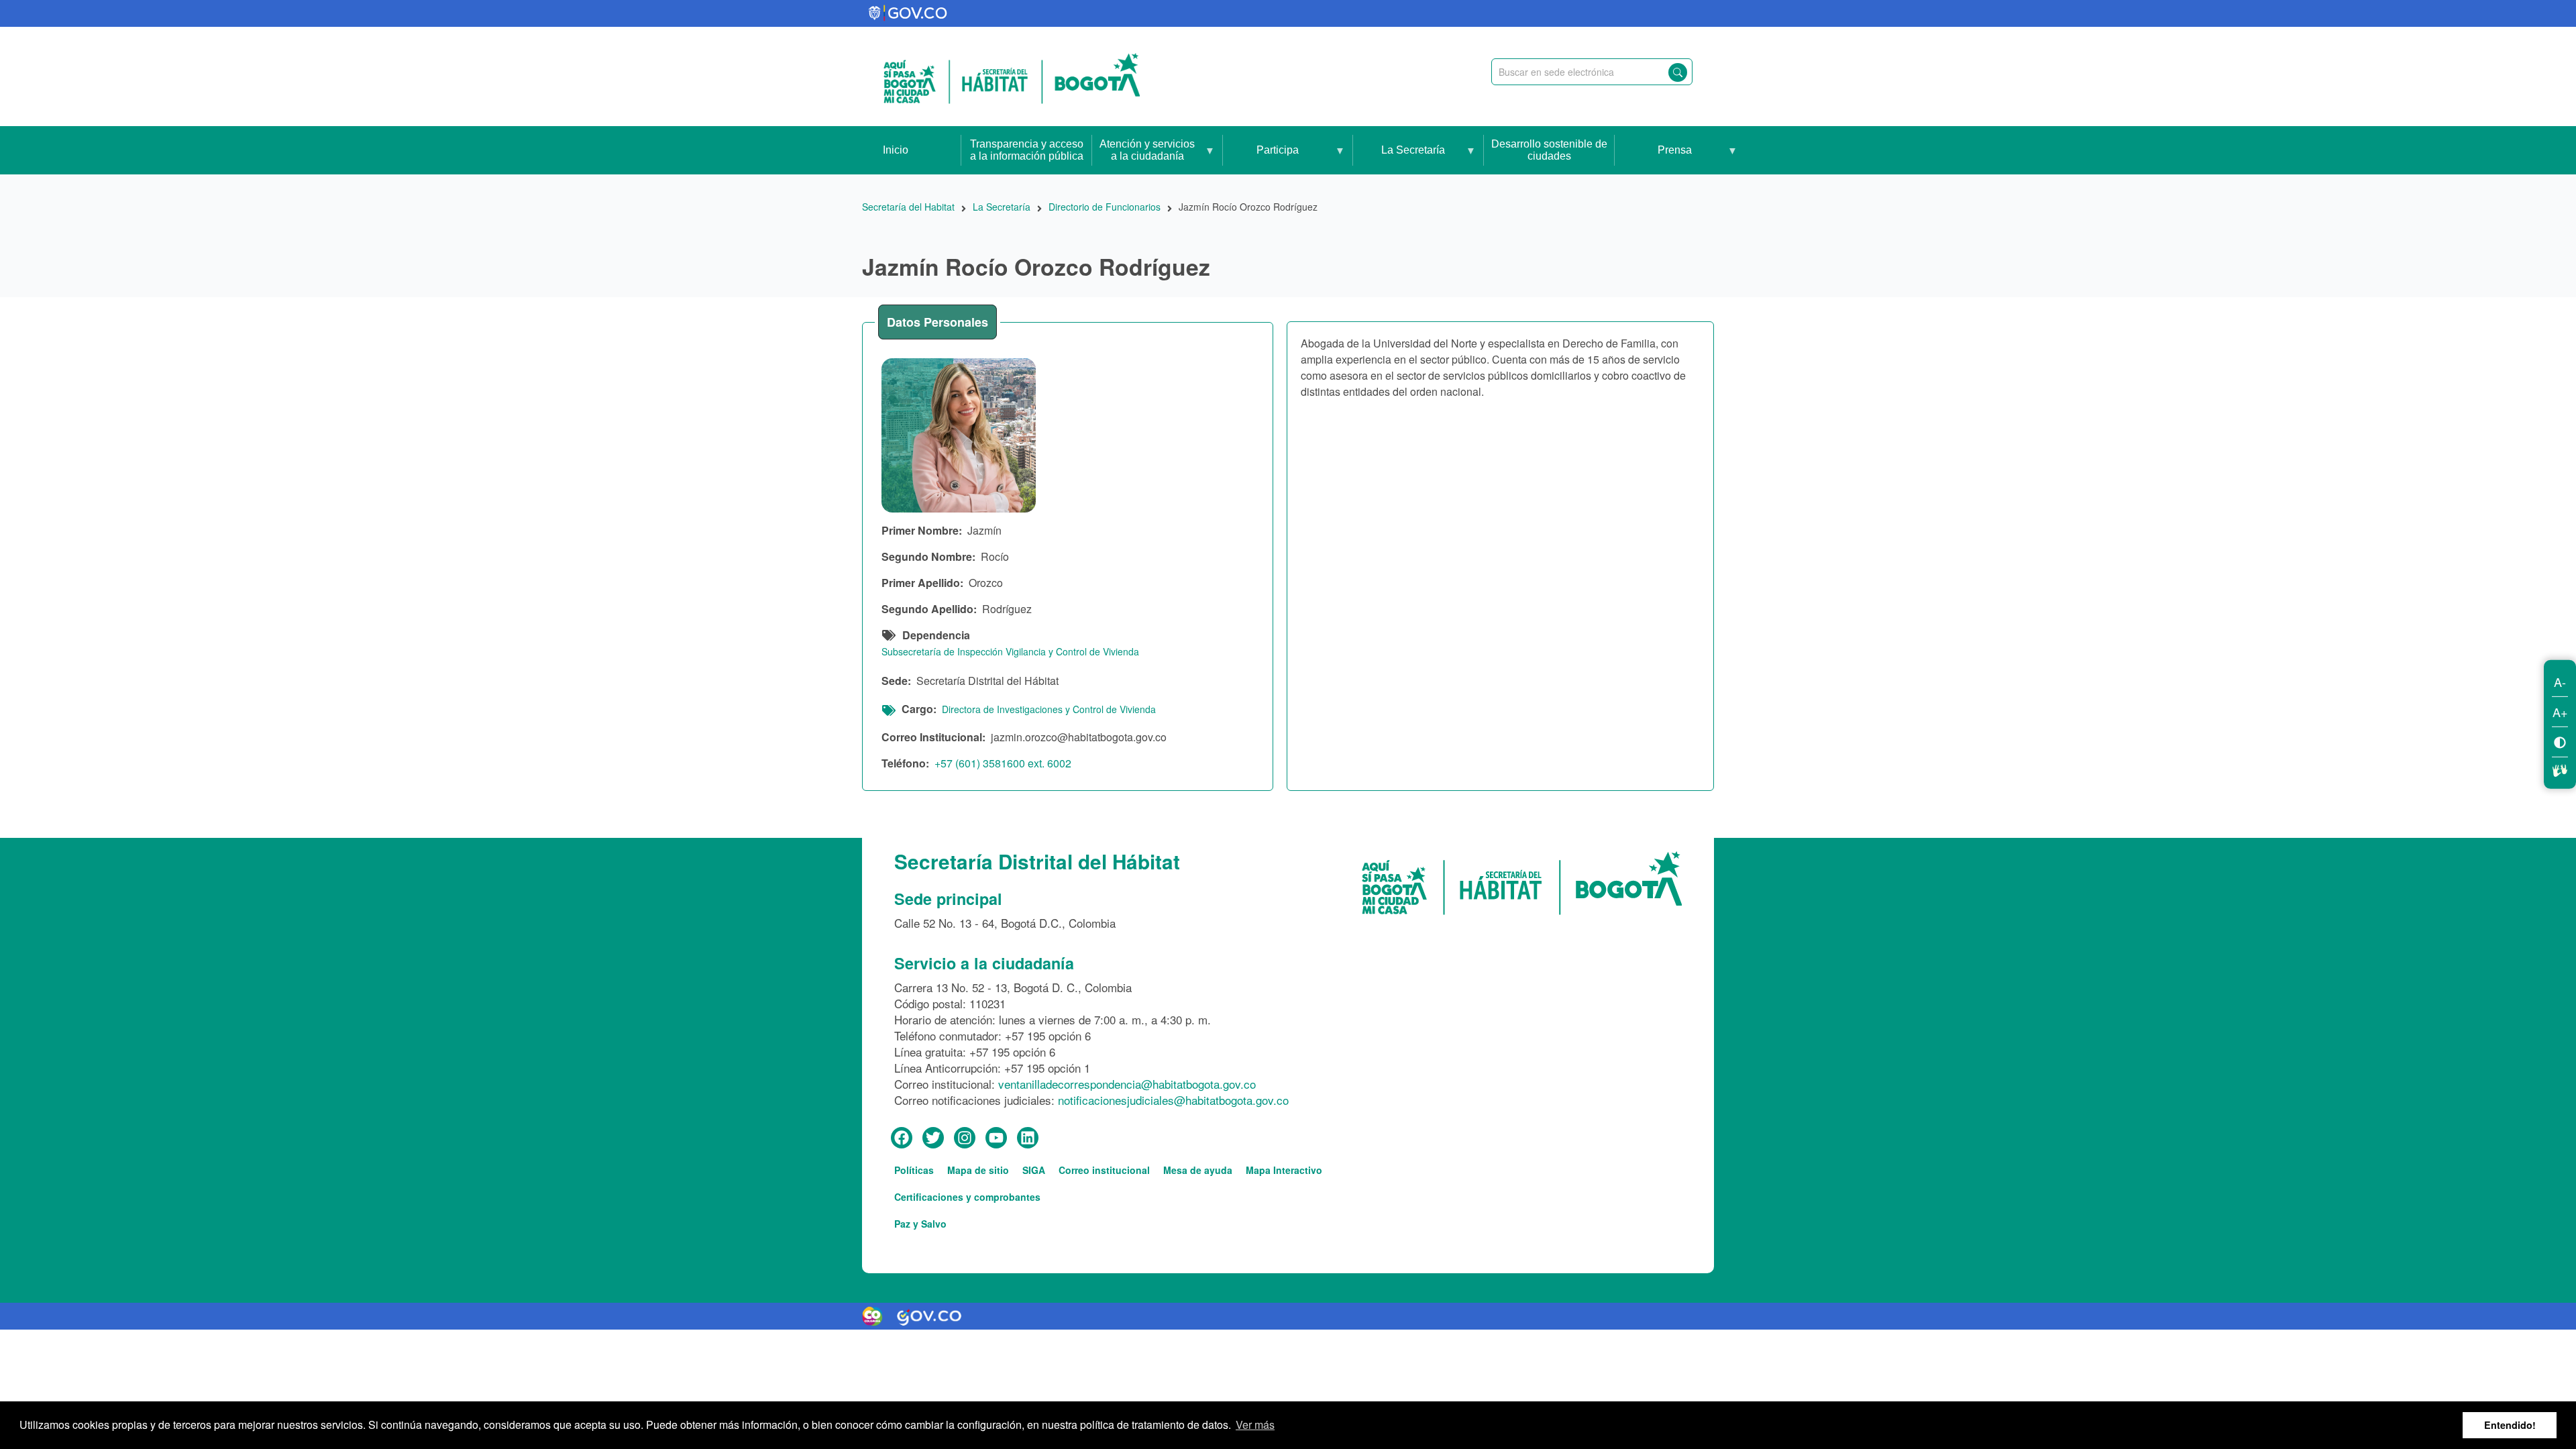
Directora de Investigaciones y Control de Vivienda (1049, 709)
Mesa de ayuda (1198, 1170)
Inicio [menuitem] (896, 150)
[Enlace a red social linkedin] (1028, 1138)
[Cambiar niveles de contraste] (2560, 742)
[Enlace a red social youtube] (996, 1138)
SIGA (1034, 1170)
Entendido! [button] (2510, 1425)
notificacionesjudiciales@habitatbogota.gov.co (1173, 1100)
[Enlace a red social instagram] (965, 1138)
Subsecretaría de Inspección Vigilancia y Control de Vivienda (1010, 651)
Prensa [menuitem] (1653, 159)
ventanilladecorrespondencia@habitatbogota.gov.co (1127, 1084)
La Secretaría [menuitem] (1399, 159)
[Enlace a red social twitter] (933, 1138)
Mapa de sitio (978, 1170)
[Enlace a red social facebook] (902, 1138)
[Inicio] (1012, 76)
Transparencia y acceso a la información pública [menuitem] (1027, 150)
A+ (2560, 712)
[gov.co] (909, 13)
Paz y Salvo (920, 1224)
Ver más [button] (1255, 1425)
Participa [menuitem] (1261, 159)
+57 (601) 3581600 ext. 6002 (1003, 763)
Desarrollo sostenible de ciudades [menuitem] (1549, 150)
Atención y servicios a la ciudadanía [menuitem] (1143, 156)
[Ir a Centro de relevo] (2560, 769)
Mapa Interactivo (1284, 1170)
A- (2560, 682)
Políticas (914, 1170)
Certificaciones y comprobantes (967, 1197)
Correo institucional (1104, 1170)
